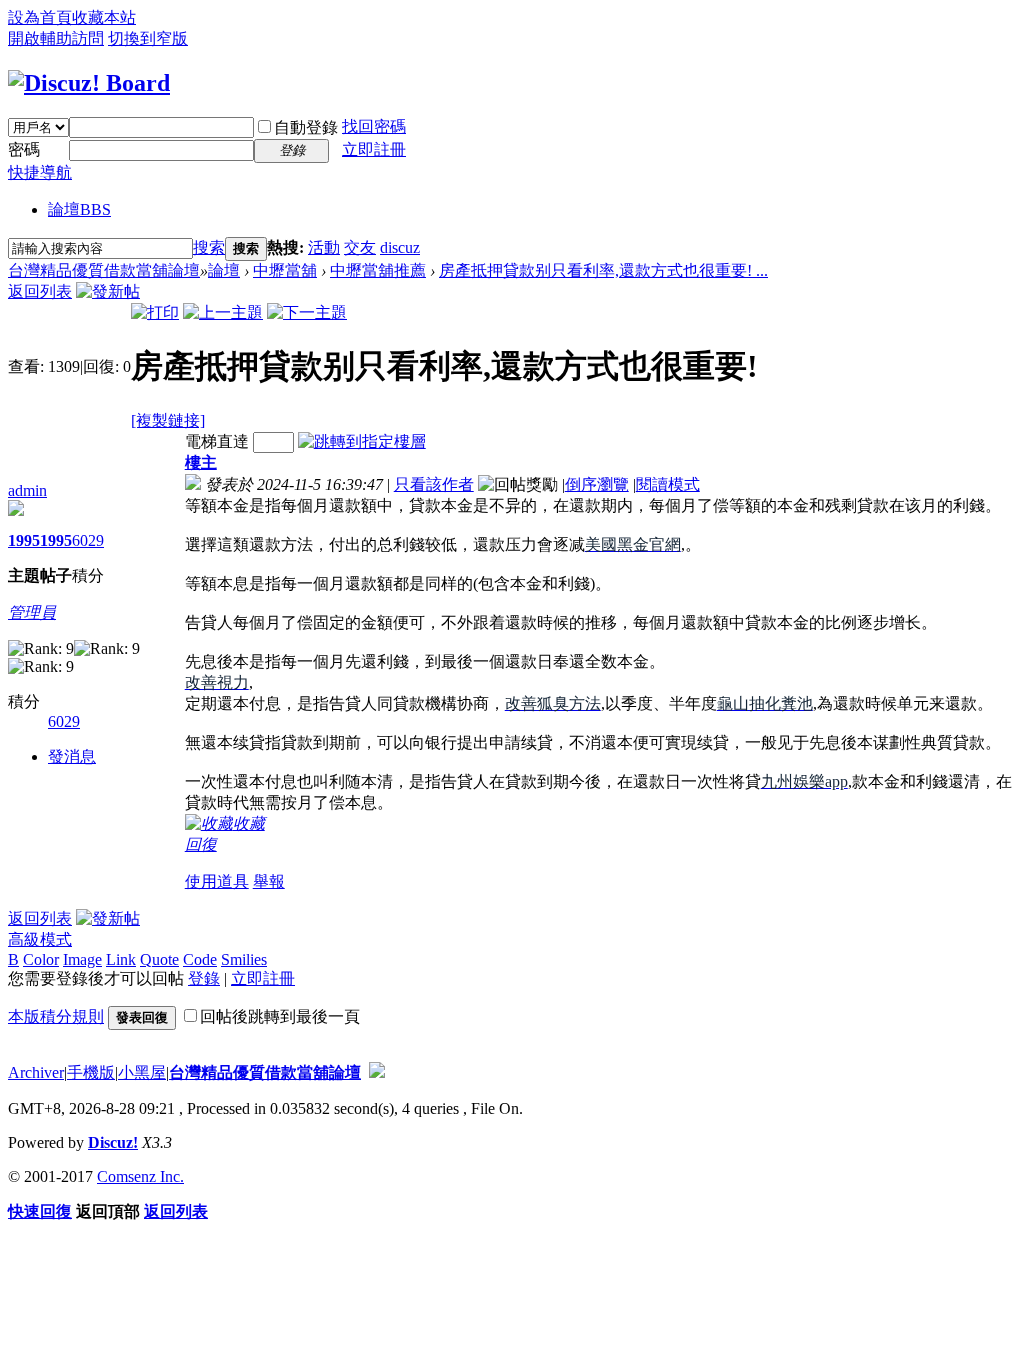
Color (41, 959)
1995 (24, 540)
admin (27, 490)
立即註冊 (374, 149)
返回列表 (40, 291)
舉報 (269, 881)
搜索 (209, 247)
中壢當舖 (285, 270)
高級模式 (40, 939)
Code (200, 959)
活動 (324, 247)
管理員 (32, 612)
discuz (400, 247)
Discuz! (113, 1142)
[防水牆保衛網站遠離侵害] (377, 1072)
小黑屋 (142, 1072)
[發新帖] (108, 291)
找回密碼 (374, 126)
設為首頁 (40, 17)
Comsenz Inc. (140, 1176)
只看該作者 (434, 484)
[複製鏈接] (168, 420)
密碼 (24, 149)
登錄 (204, 978)
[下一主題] (307, 312)
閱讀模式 (668, 484)
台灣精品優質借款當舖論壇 (104, 270)
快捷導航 (40, 172)
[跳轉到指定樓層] (362, 441)
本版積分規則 (56, 1016)
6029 (88, 540)
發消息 (72, 756)
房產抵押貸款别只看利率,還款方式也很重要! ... (603, 270)
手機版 (91, 1072)
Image (82, 959)
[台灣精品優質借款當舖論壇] (89, 83)
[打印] (155, 312)
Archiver (36, 1072)
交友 (360, 247)
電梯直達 (217, 441)
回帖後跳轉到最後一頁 (280, 1016)
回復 (201, 844)
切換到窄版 (148, 38)
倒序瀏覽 (597, 484)
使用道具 (217, 881)
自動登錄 (306, 127)
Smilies (244, 959)
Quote (159, 959)
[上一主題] (223, 312)
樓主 (201, 462)
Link (121, 959)
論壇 (79, 209)
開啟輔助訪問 (56, 38)
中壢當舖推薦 (378, 270)
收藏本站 (104, 17)
